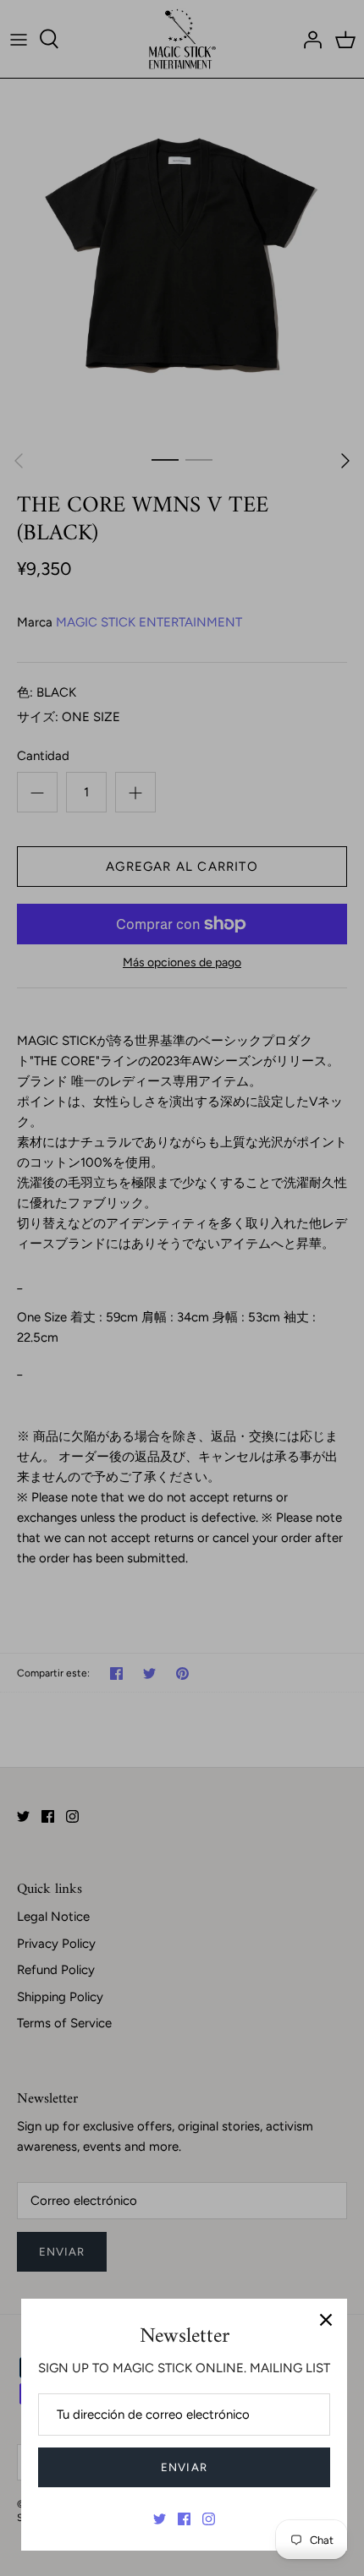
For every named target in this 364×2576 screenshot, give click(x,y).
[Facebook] (184, 2519)
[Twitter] (160, 2519)
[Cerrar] (326, 2320)
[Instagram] (209, 2519)
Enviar (184, 2467)
